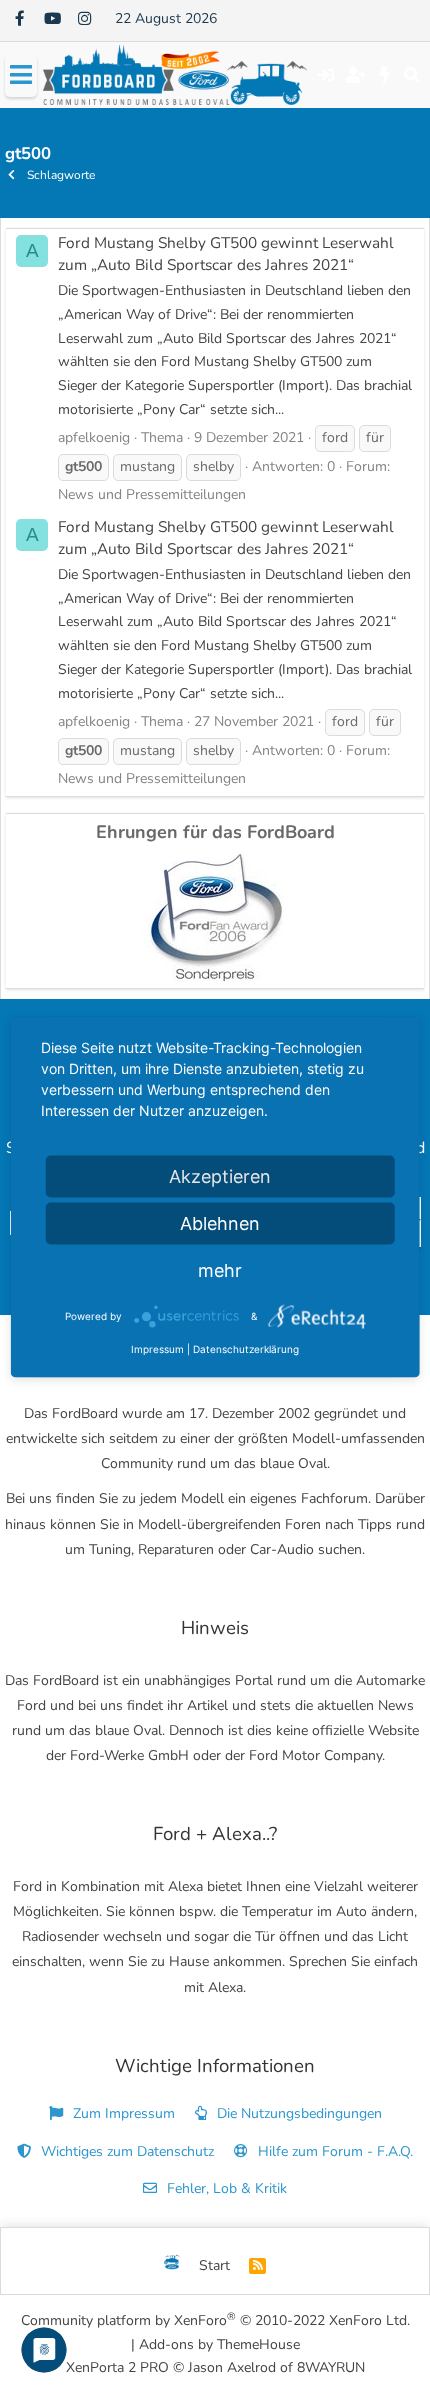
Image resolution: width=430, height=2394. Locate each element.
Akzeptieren (220, 1176)
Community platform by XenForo (215, 2319)
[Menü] (21, 75)
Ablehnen (220, 1223)
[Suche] (411, 75)
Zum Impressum (122, 2113)
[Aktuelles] (385, 75)
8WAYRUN (331, 2367)
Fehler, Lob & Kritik (225, 2188)
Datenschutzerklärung (246, 1349)
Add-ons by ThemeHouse (219, 2344)
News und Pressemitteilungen (152, 494)
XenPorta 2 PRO (117, 2367)
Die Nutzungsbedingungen (297, 2113)
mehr (220, 1270)
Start (214, 2265)
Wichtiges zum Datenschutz (125, 2151)
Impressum (157, 1349)
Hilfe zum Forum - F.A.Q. (333, 2151)
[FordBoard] (172, 2266)
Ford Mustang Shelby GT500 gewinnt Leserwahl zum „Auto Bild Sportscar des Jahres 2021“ (226, 253)
